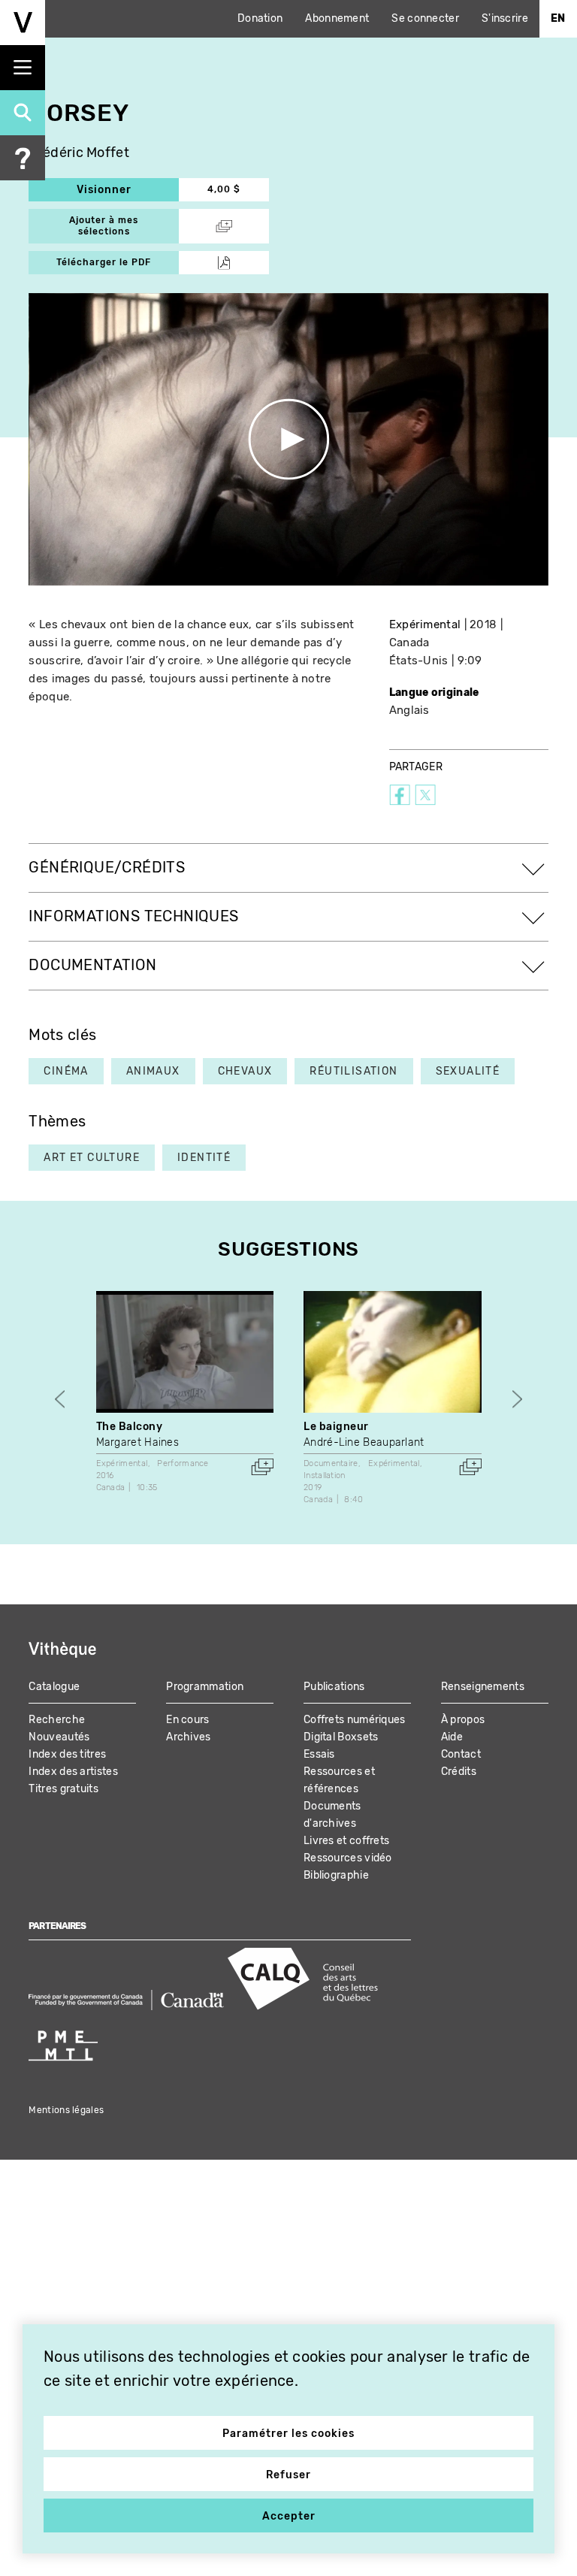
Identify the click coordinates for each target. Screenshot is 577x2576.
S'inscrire (505, 18)
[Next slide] (517, 1399)
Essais (319, 1754)
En (558, 18)
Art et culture (92, 1158)
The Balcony (130, 1427)
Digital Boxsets (341, 1737)
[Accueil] (23, 23)
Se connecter (425, 18)
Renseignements (483, 1687)
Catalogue (54, 1687)
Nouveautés (59, 1737)
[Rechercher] (23, 113)
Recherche (57, 1720)
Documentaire (331, 1463)
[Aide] (23, 158)
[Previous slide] (60, 1399)
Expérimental (425, 624)
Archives (188, 1737)
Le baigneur (336, 1427)
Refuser (288, 2475)
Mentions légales (66, 2110)
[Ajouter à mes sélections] (262, 1467)
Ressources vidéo (348, 1858)
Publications (334, 1687)
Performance (183, 1463)
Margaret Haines (138, 1442)
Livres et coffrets (346, 1841)
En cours (187, 1720)
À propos (463, 1720)
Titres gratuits (63, 1789)
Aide (452, 1737)
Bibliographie (336, 1875)
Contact (461, 1754)
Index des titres (67, 1754)
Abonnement (337, 18)
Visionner (128, 190)
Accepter (289, 2516)
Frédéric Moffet (79, 153)
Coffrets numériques (355, 1720)
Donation (260, 18)
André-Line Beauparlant (364, 1442)
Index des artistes (73, 1772)
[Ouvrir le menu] (23, 68)
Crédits (459, 1772)
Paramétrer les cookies (288, 2434)
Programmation (205, 1687)
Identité (204, 1158)
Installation (325, 1475)
